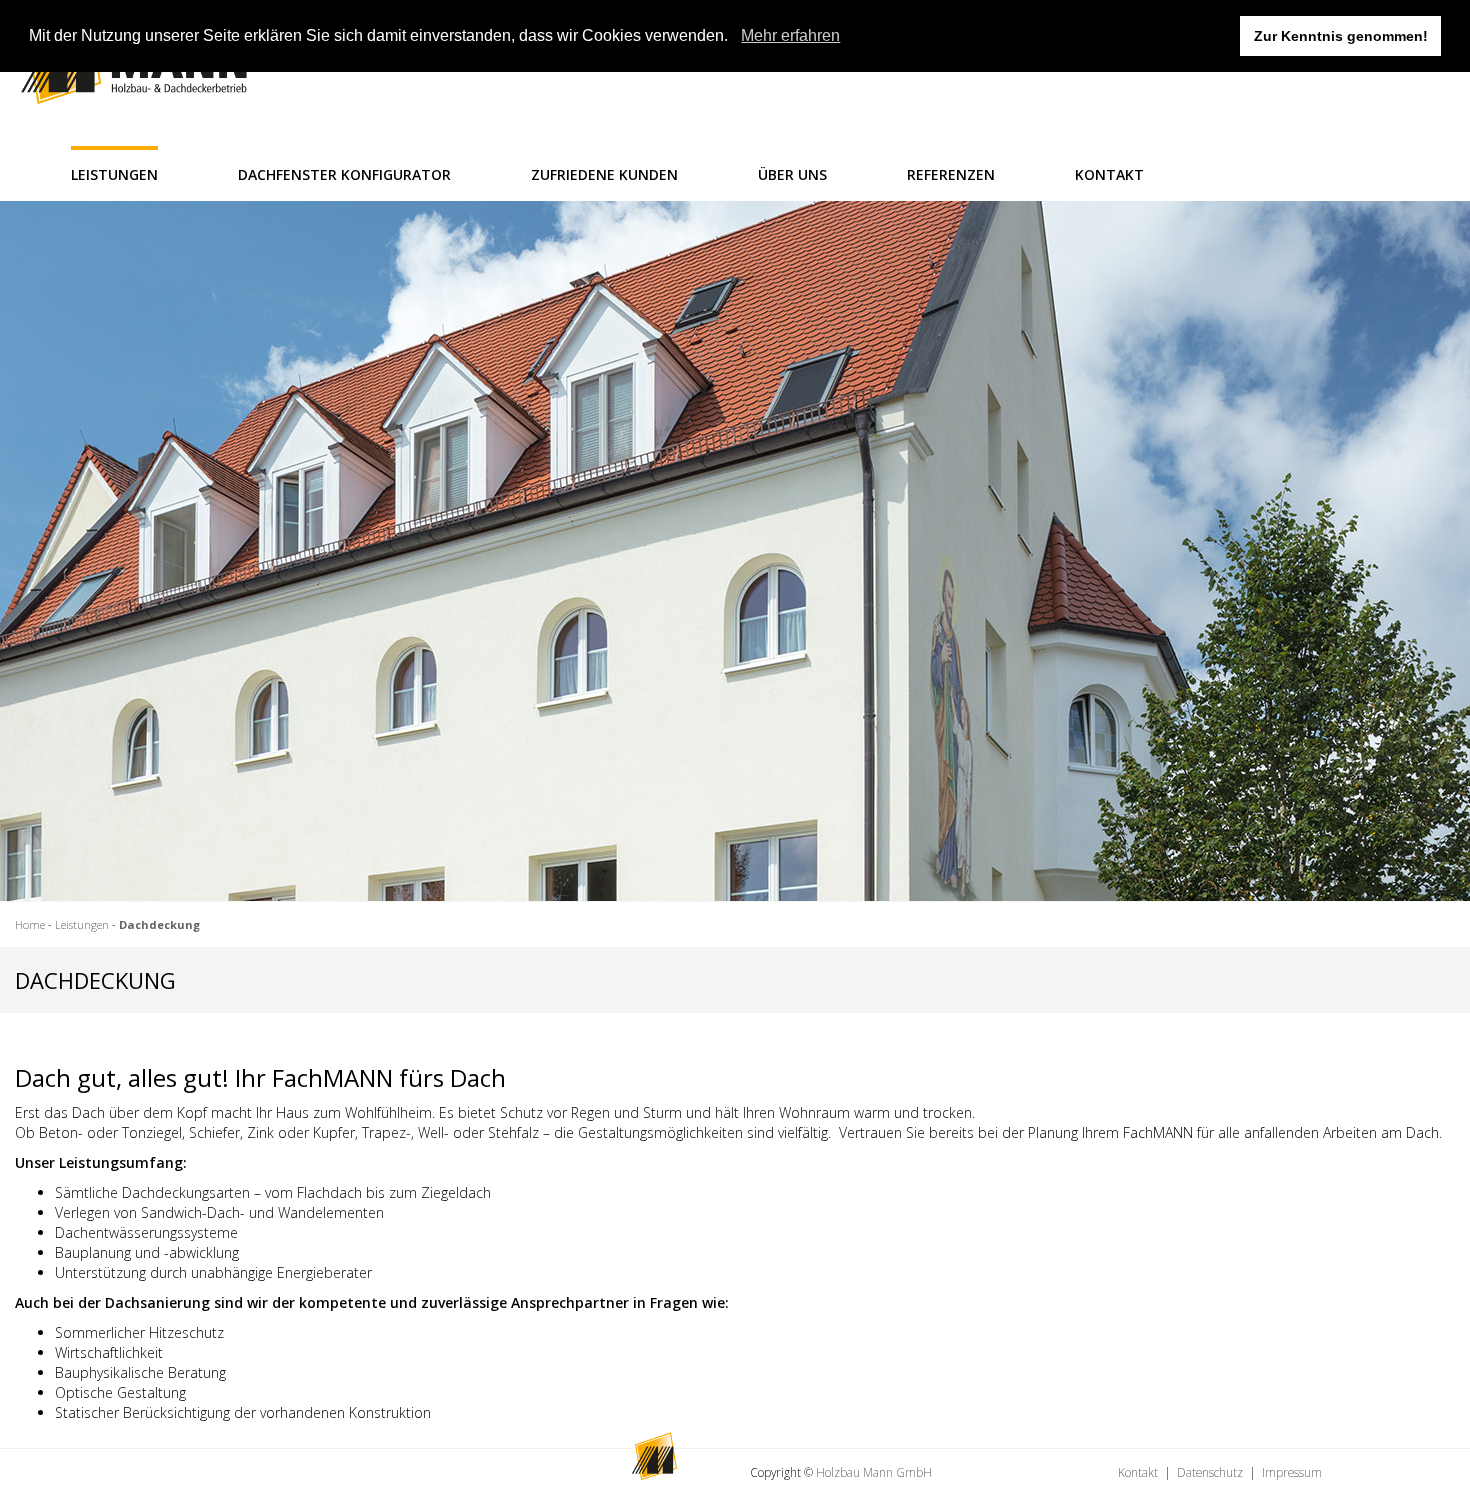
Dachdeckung (159, 924)
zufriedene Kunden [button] (604, 174)
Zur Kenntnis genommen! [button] (1341, 36)
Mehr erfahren (790, 35)
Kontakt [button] (1109, 174)
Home (30, 924)
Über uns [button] (792, 174)
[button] (735, 37)
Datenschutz (1210, 1472)
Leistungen (82, 924)
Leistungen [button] (114, 174)
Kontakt (1138, 1472)
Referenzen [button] (951, 174)
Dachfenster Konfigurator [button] (344, 174)
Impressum (1292, 1472)
